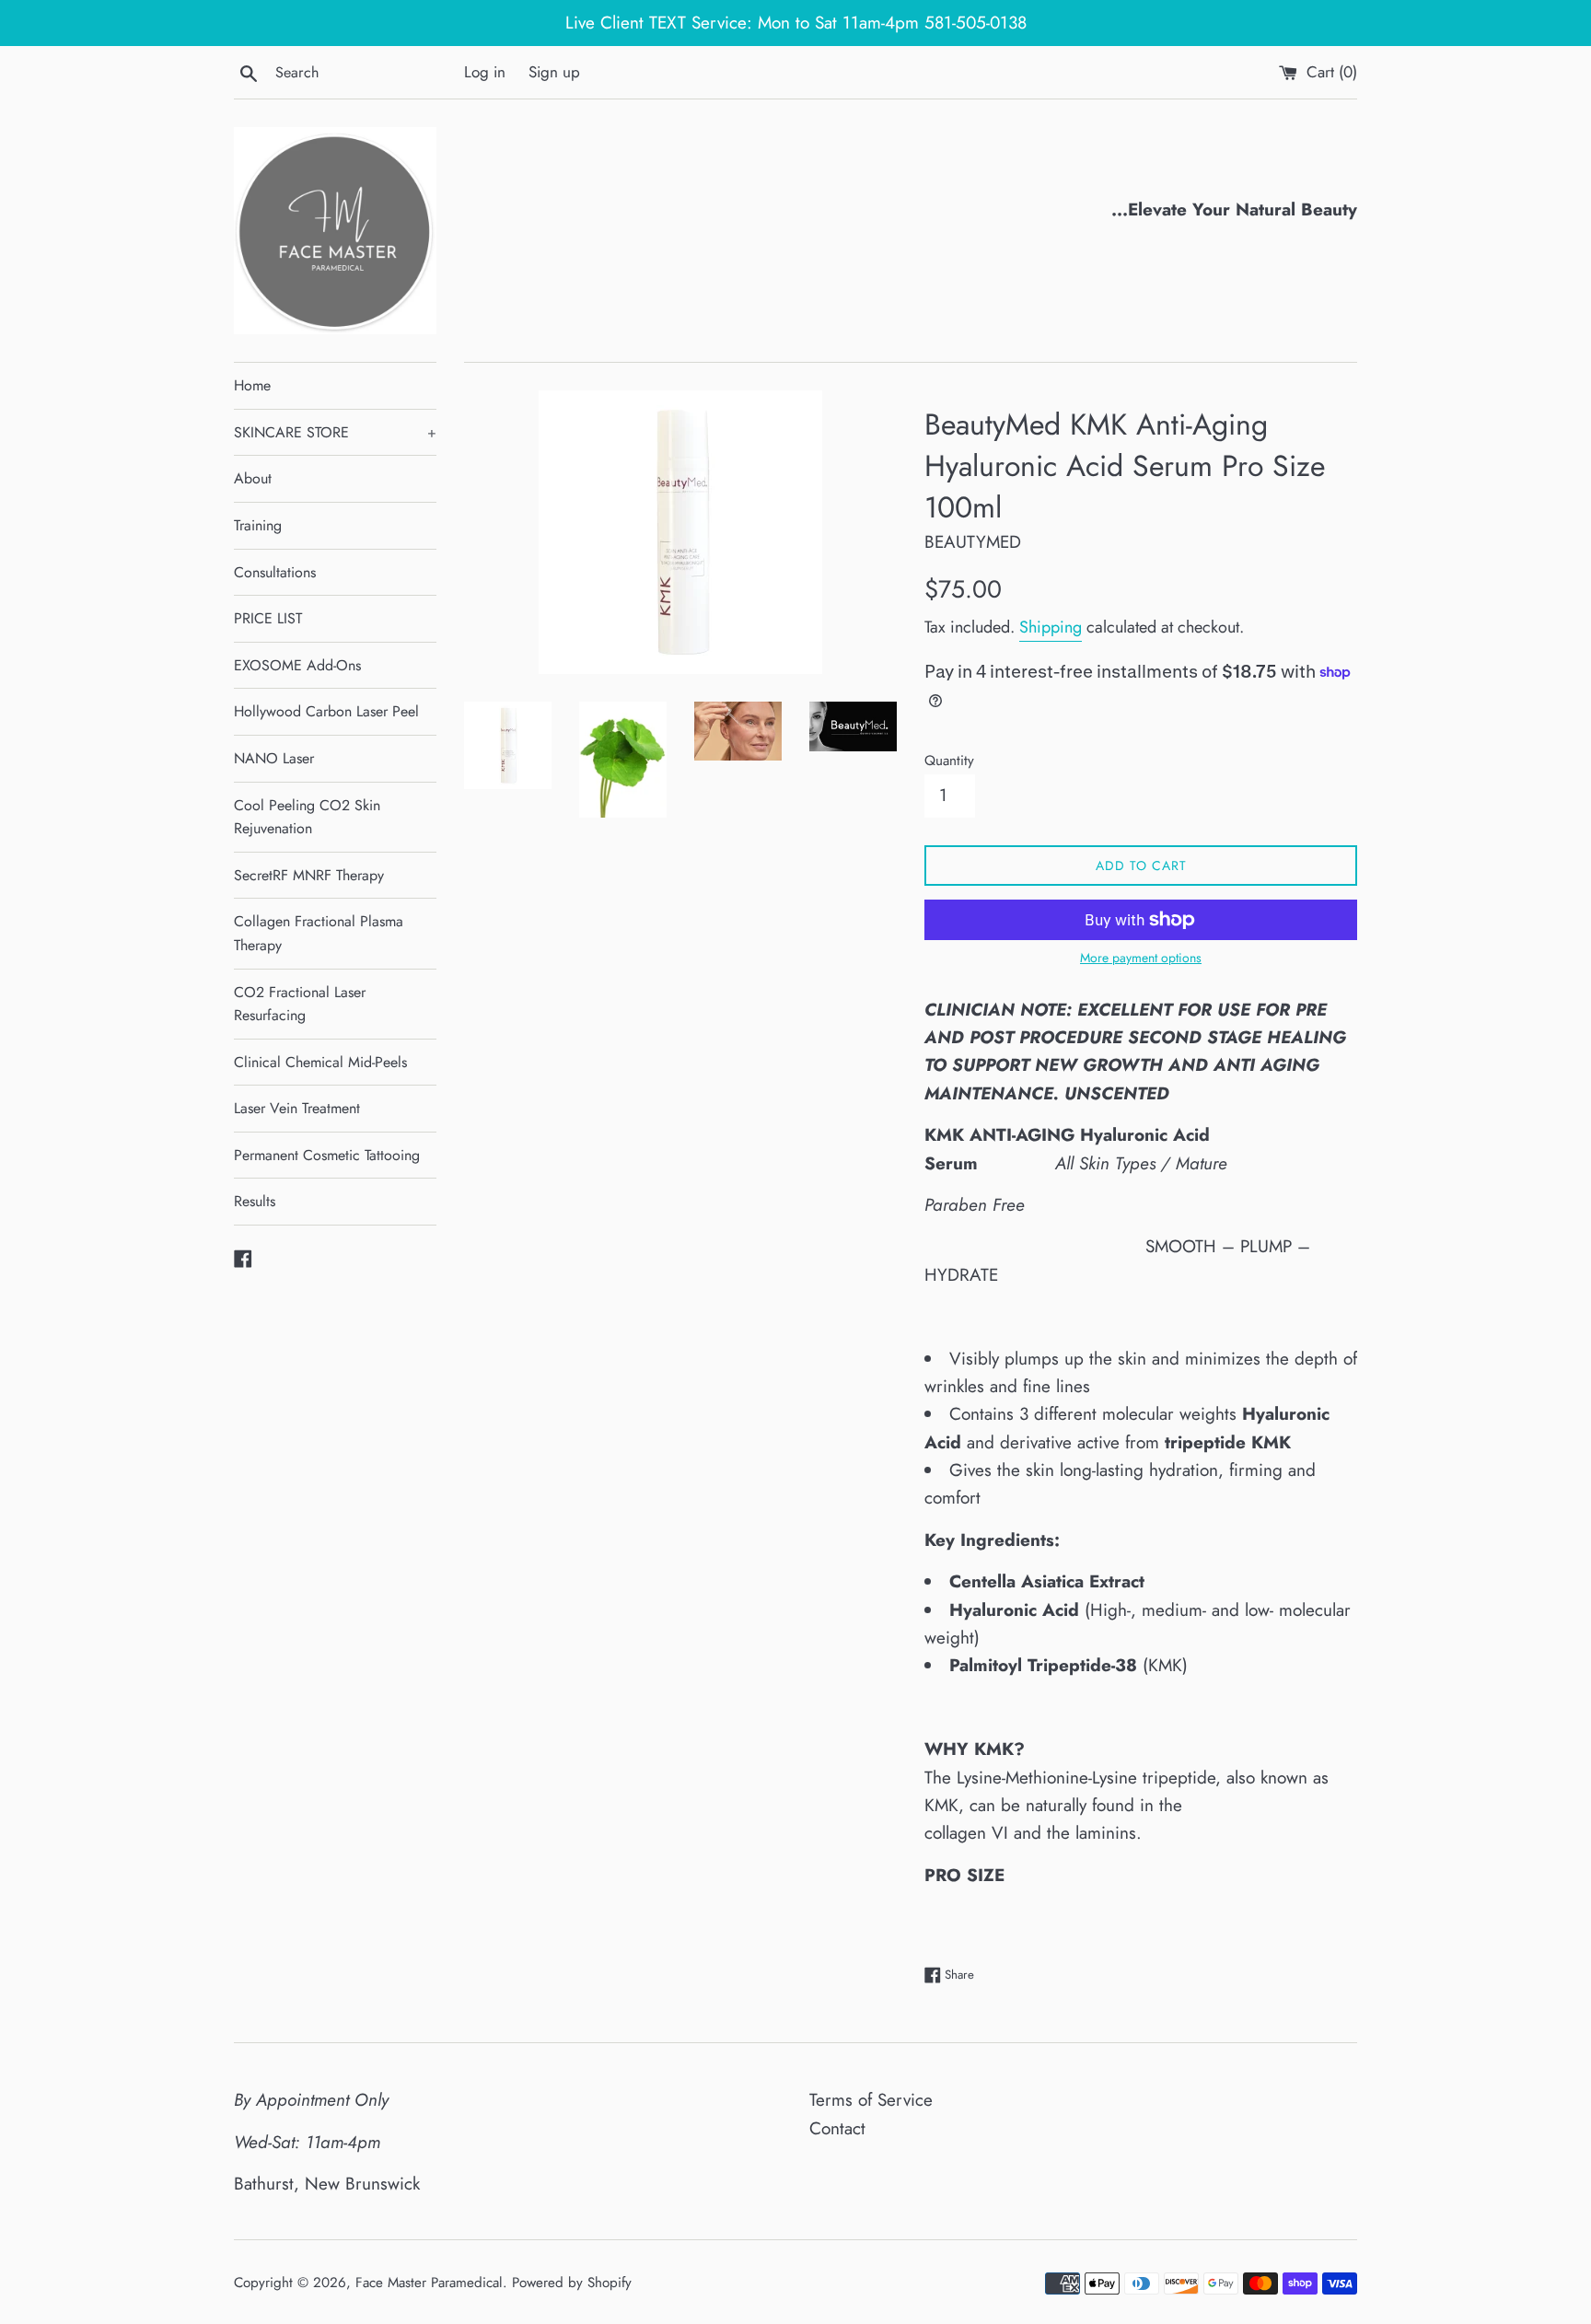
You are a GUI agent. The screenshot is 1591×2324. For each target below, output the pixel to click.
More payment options (1141, 958)
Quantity (949, 761)
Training (258, 525)
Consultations (275, 572)
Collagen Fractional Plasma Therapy (319, 933)
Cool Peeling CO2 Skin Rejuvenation (307, 817)
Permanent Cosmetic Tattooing (327, 1155)
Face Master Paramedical (429, 2283)
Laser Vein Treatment (297, 1108)
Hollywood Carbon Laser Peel (326, 711)
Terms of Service (871, 2100)
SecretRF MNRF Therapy (309, 875)
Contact (837, 2128)
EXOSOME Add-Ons (297, 665)
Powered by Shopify (572, 2283)
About (253, 478)
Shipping (1051, 627)
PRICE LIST (268, 618)
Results (255, 1201)
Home (252, 385)
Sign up (554, 72)
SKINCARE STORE (335, 432)
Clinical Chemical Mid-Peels (320, 1062)
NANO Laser (274, 758)
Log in (485, 72)
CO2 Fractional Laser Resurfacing (300, 1004)
